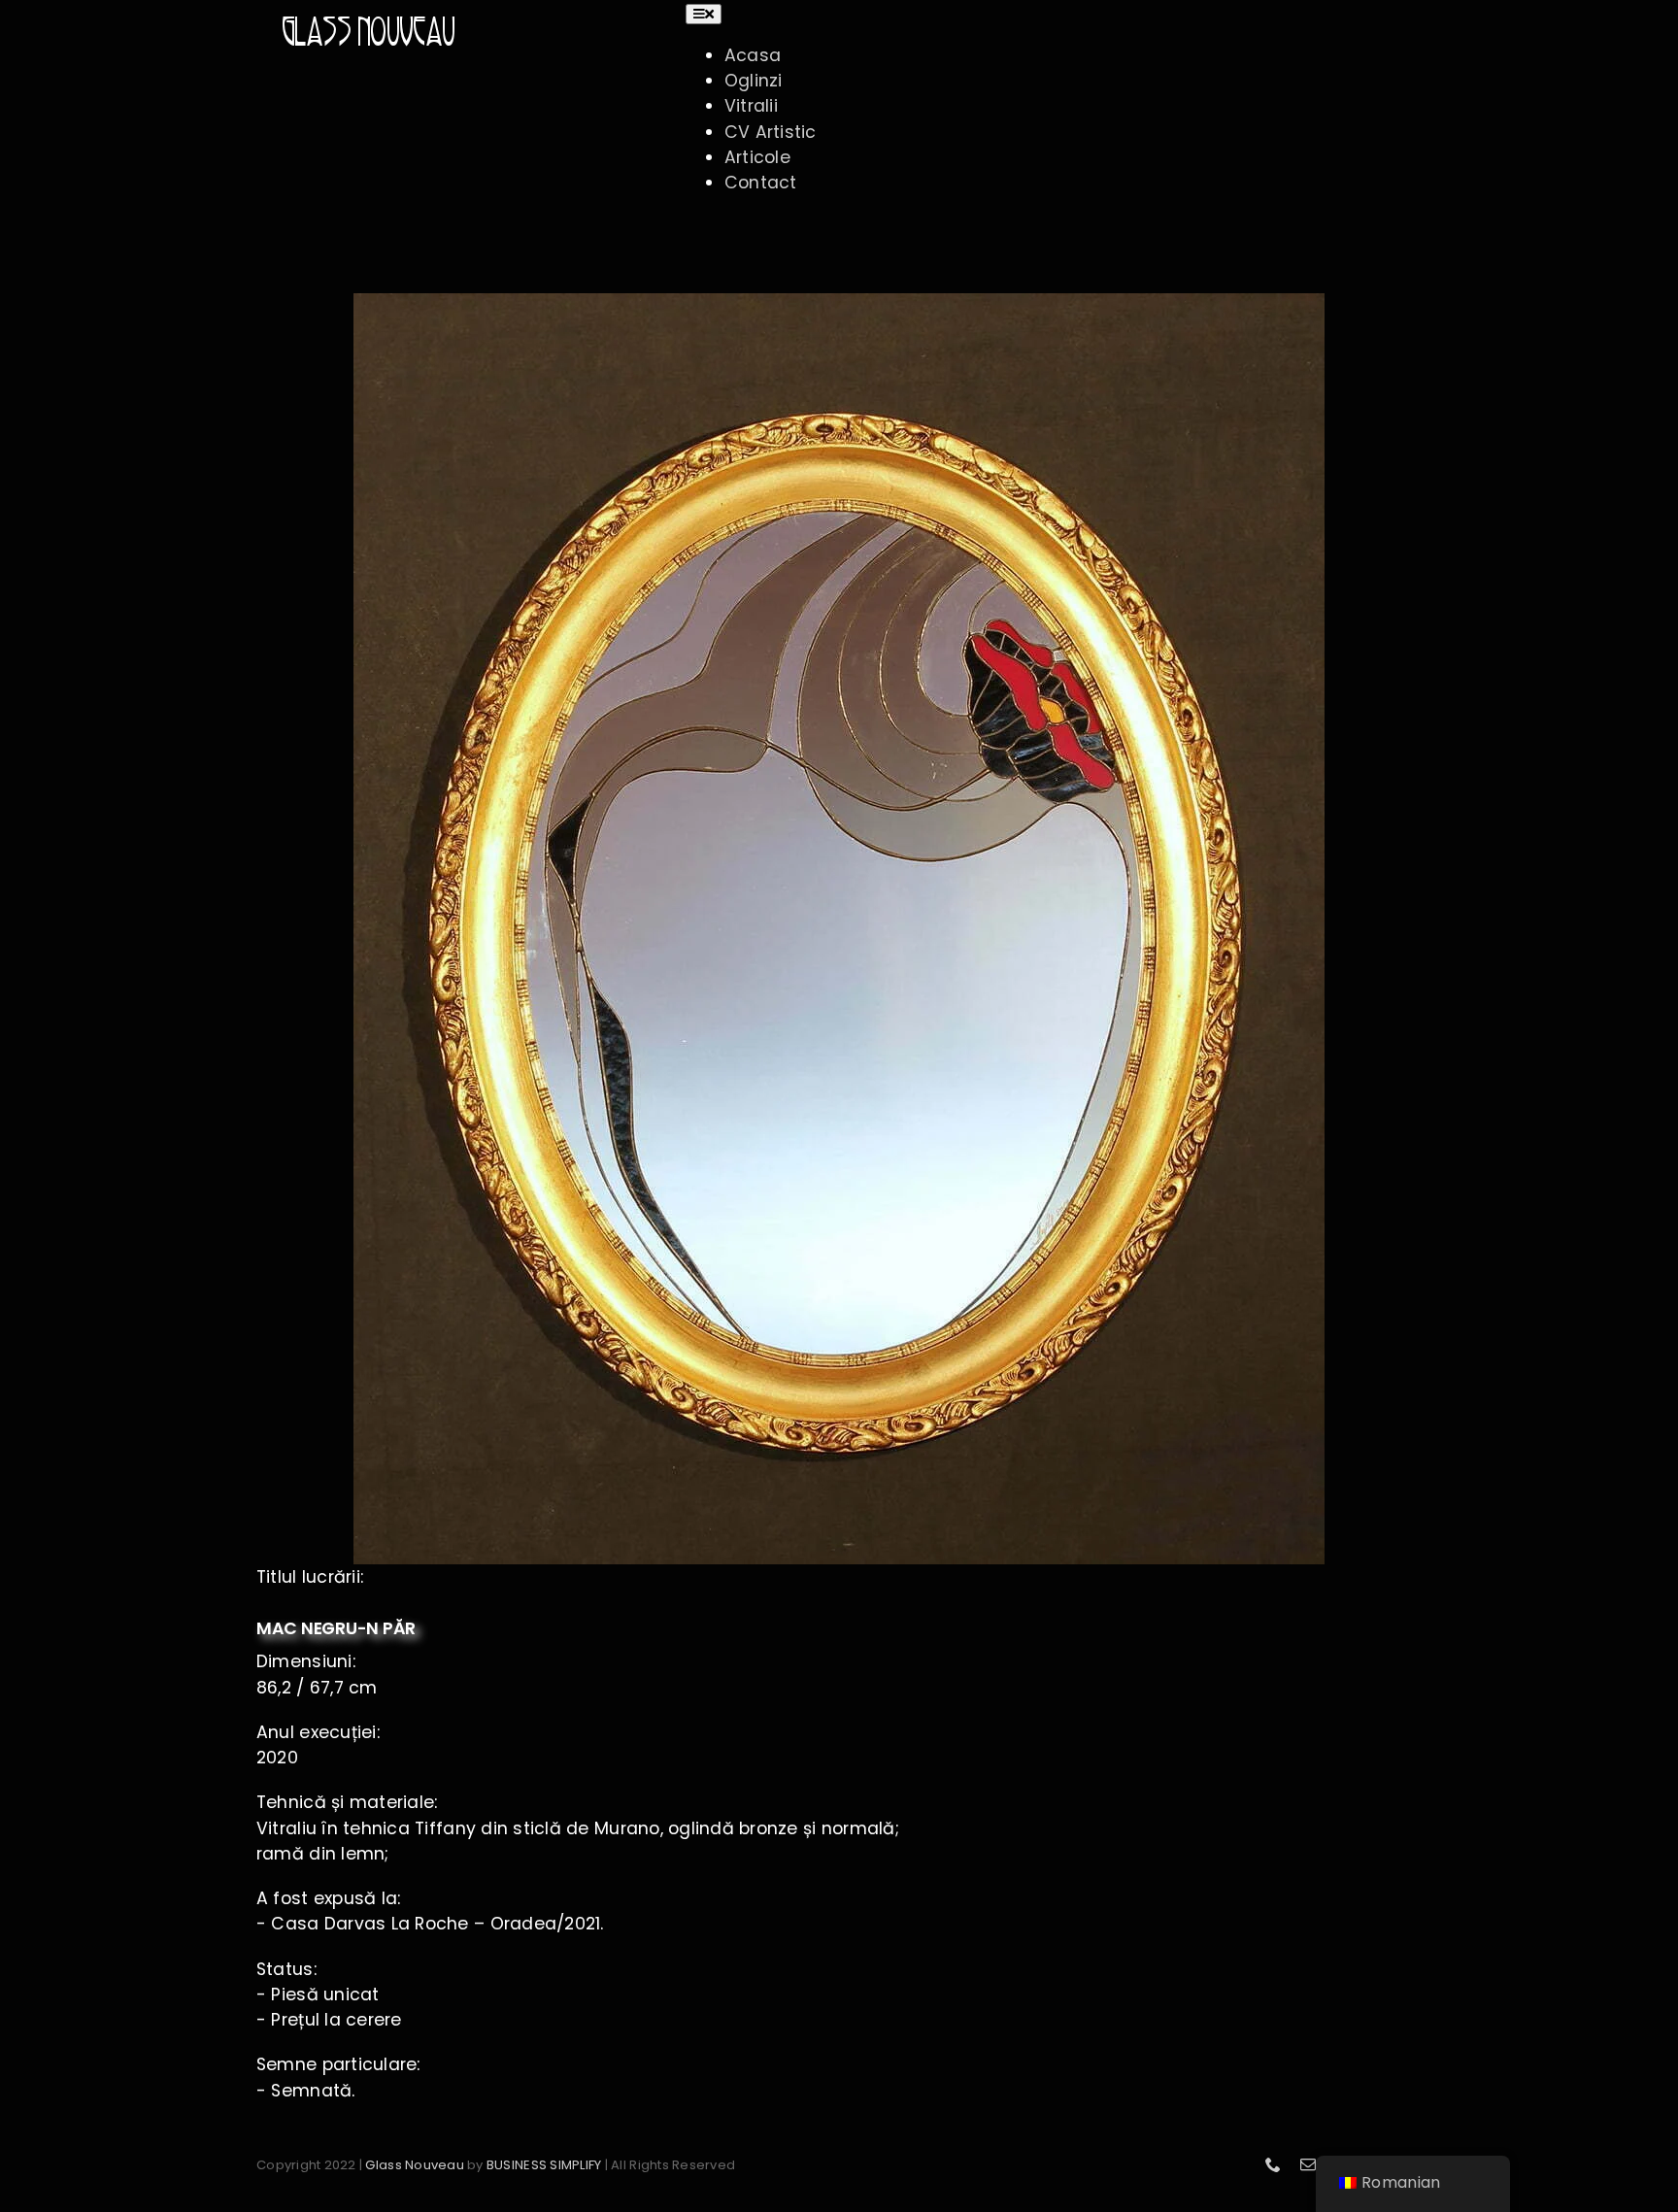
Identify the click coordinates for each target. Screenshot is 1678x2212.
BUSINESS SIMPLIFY (544, 2165)
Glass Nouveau (414, 2165)
